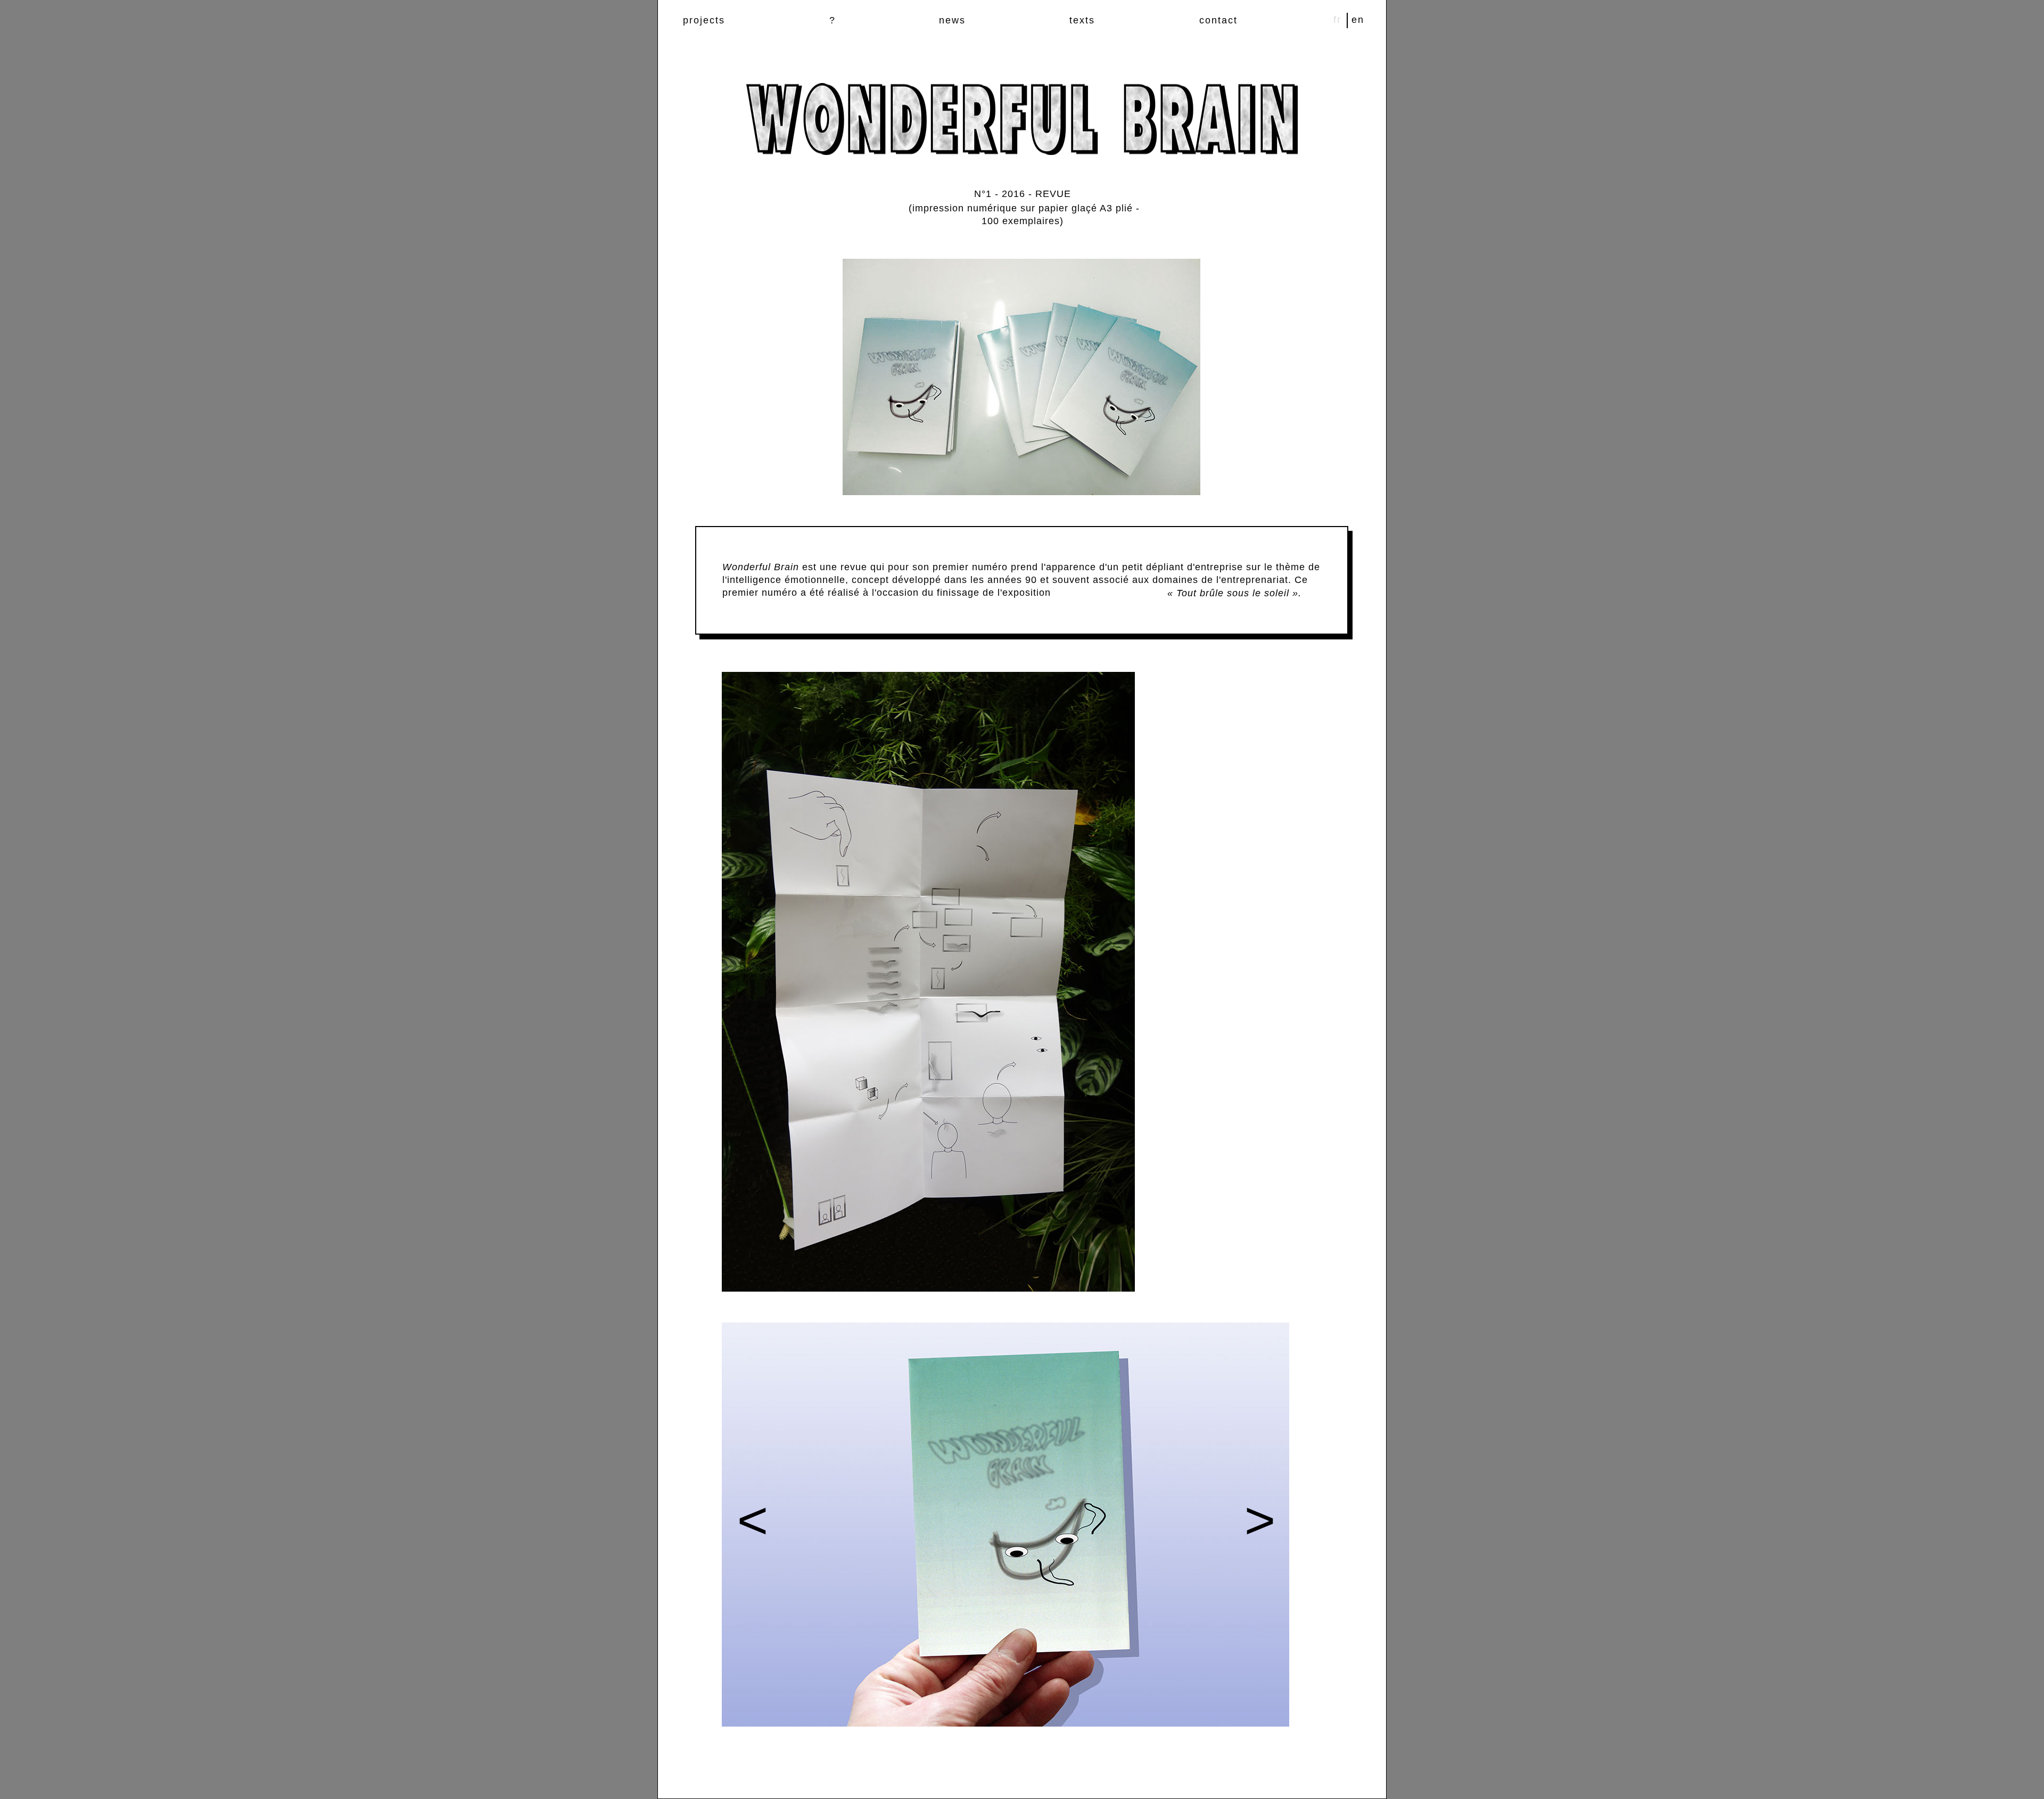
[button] (750, 1525)
